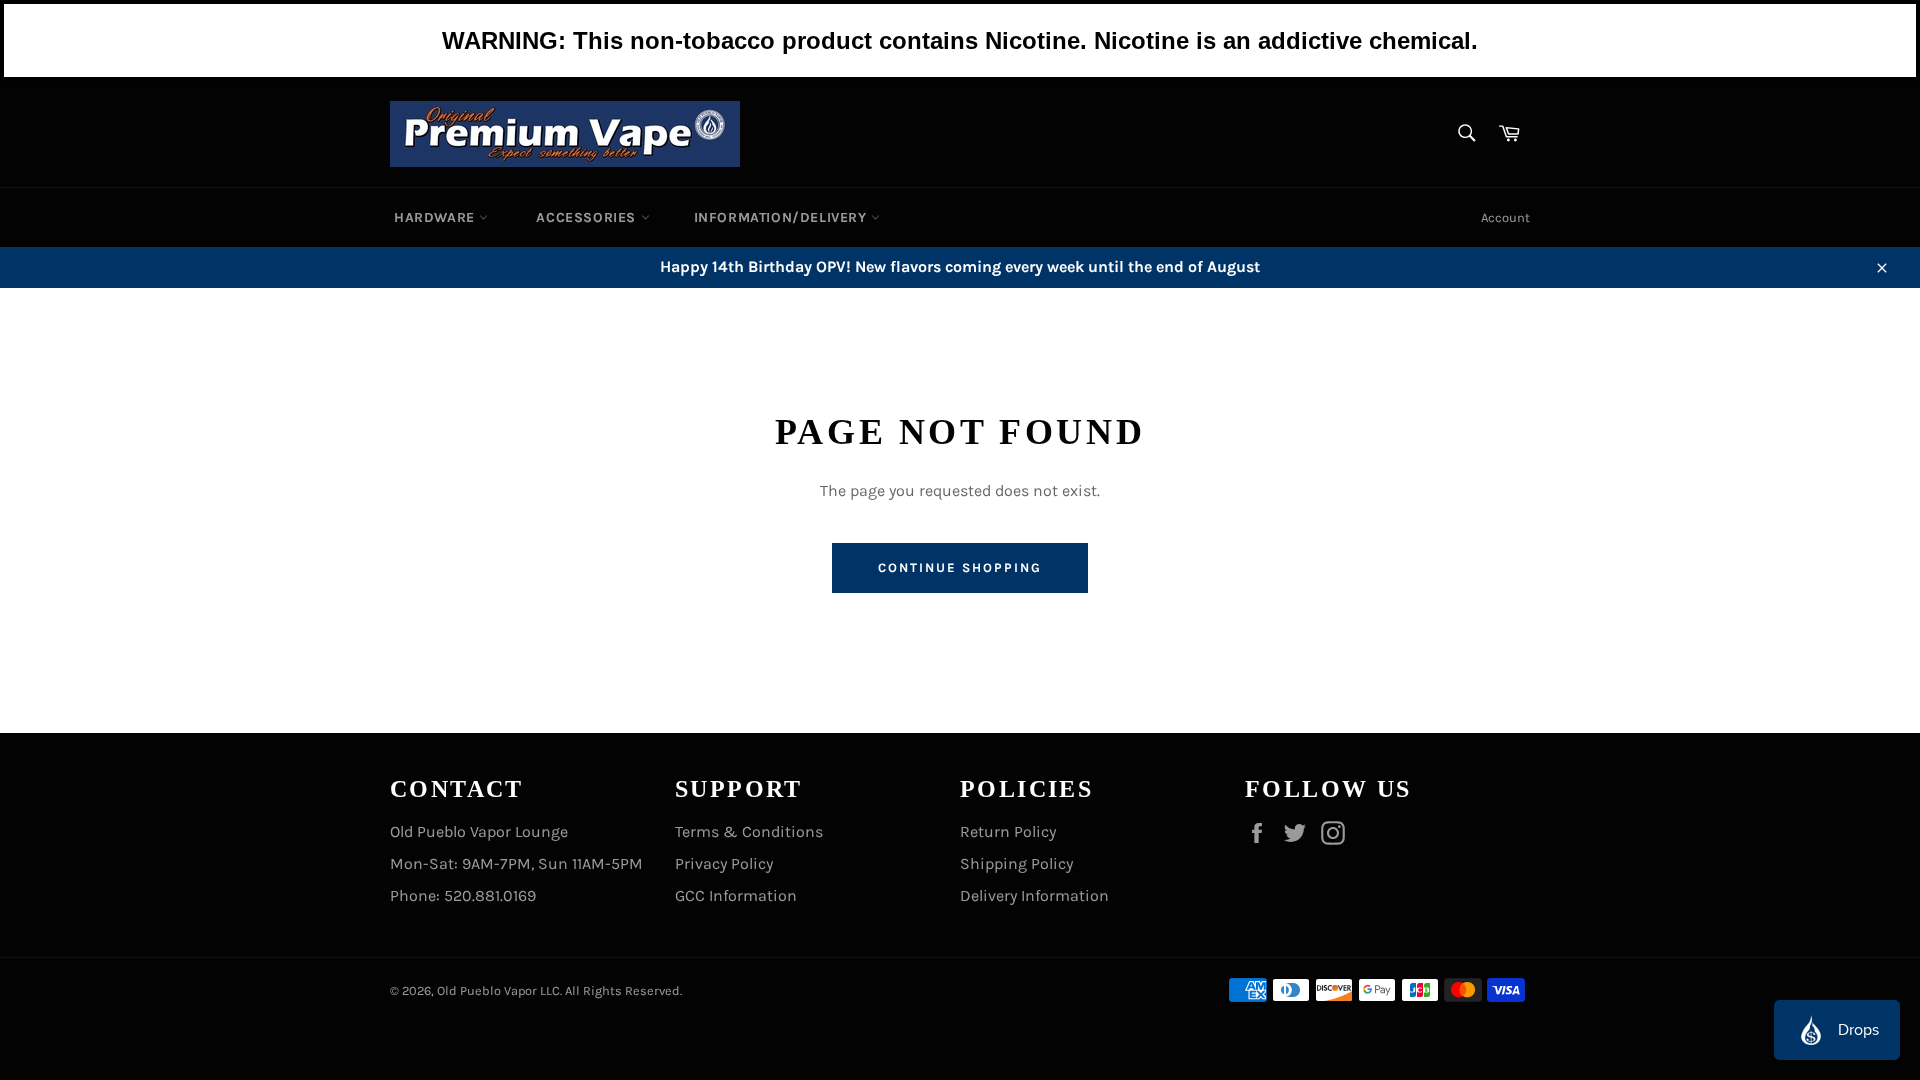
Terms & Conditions (749, 831)
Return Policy (1008, 831)
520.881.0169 (490, 895)
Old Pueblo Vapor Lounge (479, 831)
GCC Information (736, 895)
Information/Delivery (783, 217)
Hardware (436, 217)
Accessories (588, 217)
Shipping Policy (1016, 863)
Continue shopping (959, 567)
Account (1505, 217)
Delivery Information (1034, 895)
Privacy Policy (724, 863)
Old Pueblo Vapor (487, 990)
